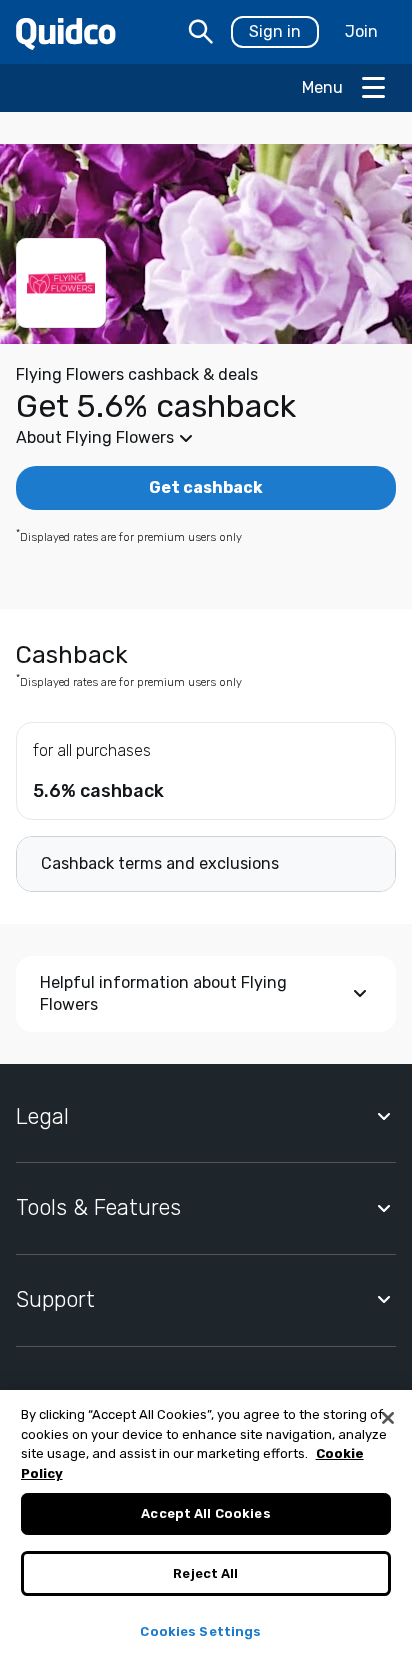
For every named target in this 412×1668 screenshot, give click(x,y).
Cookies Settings (200, 1631)
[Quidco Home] (66, 32)
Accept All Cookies (205, 1513)
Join (361, 31)
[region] (206, 1529)
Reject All (205, 1573)
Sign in (275, 31)
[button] (206, 438)
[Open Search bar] (201, 32)
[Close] (388, 1418)
